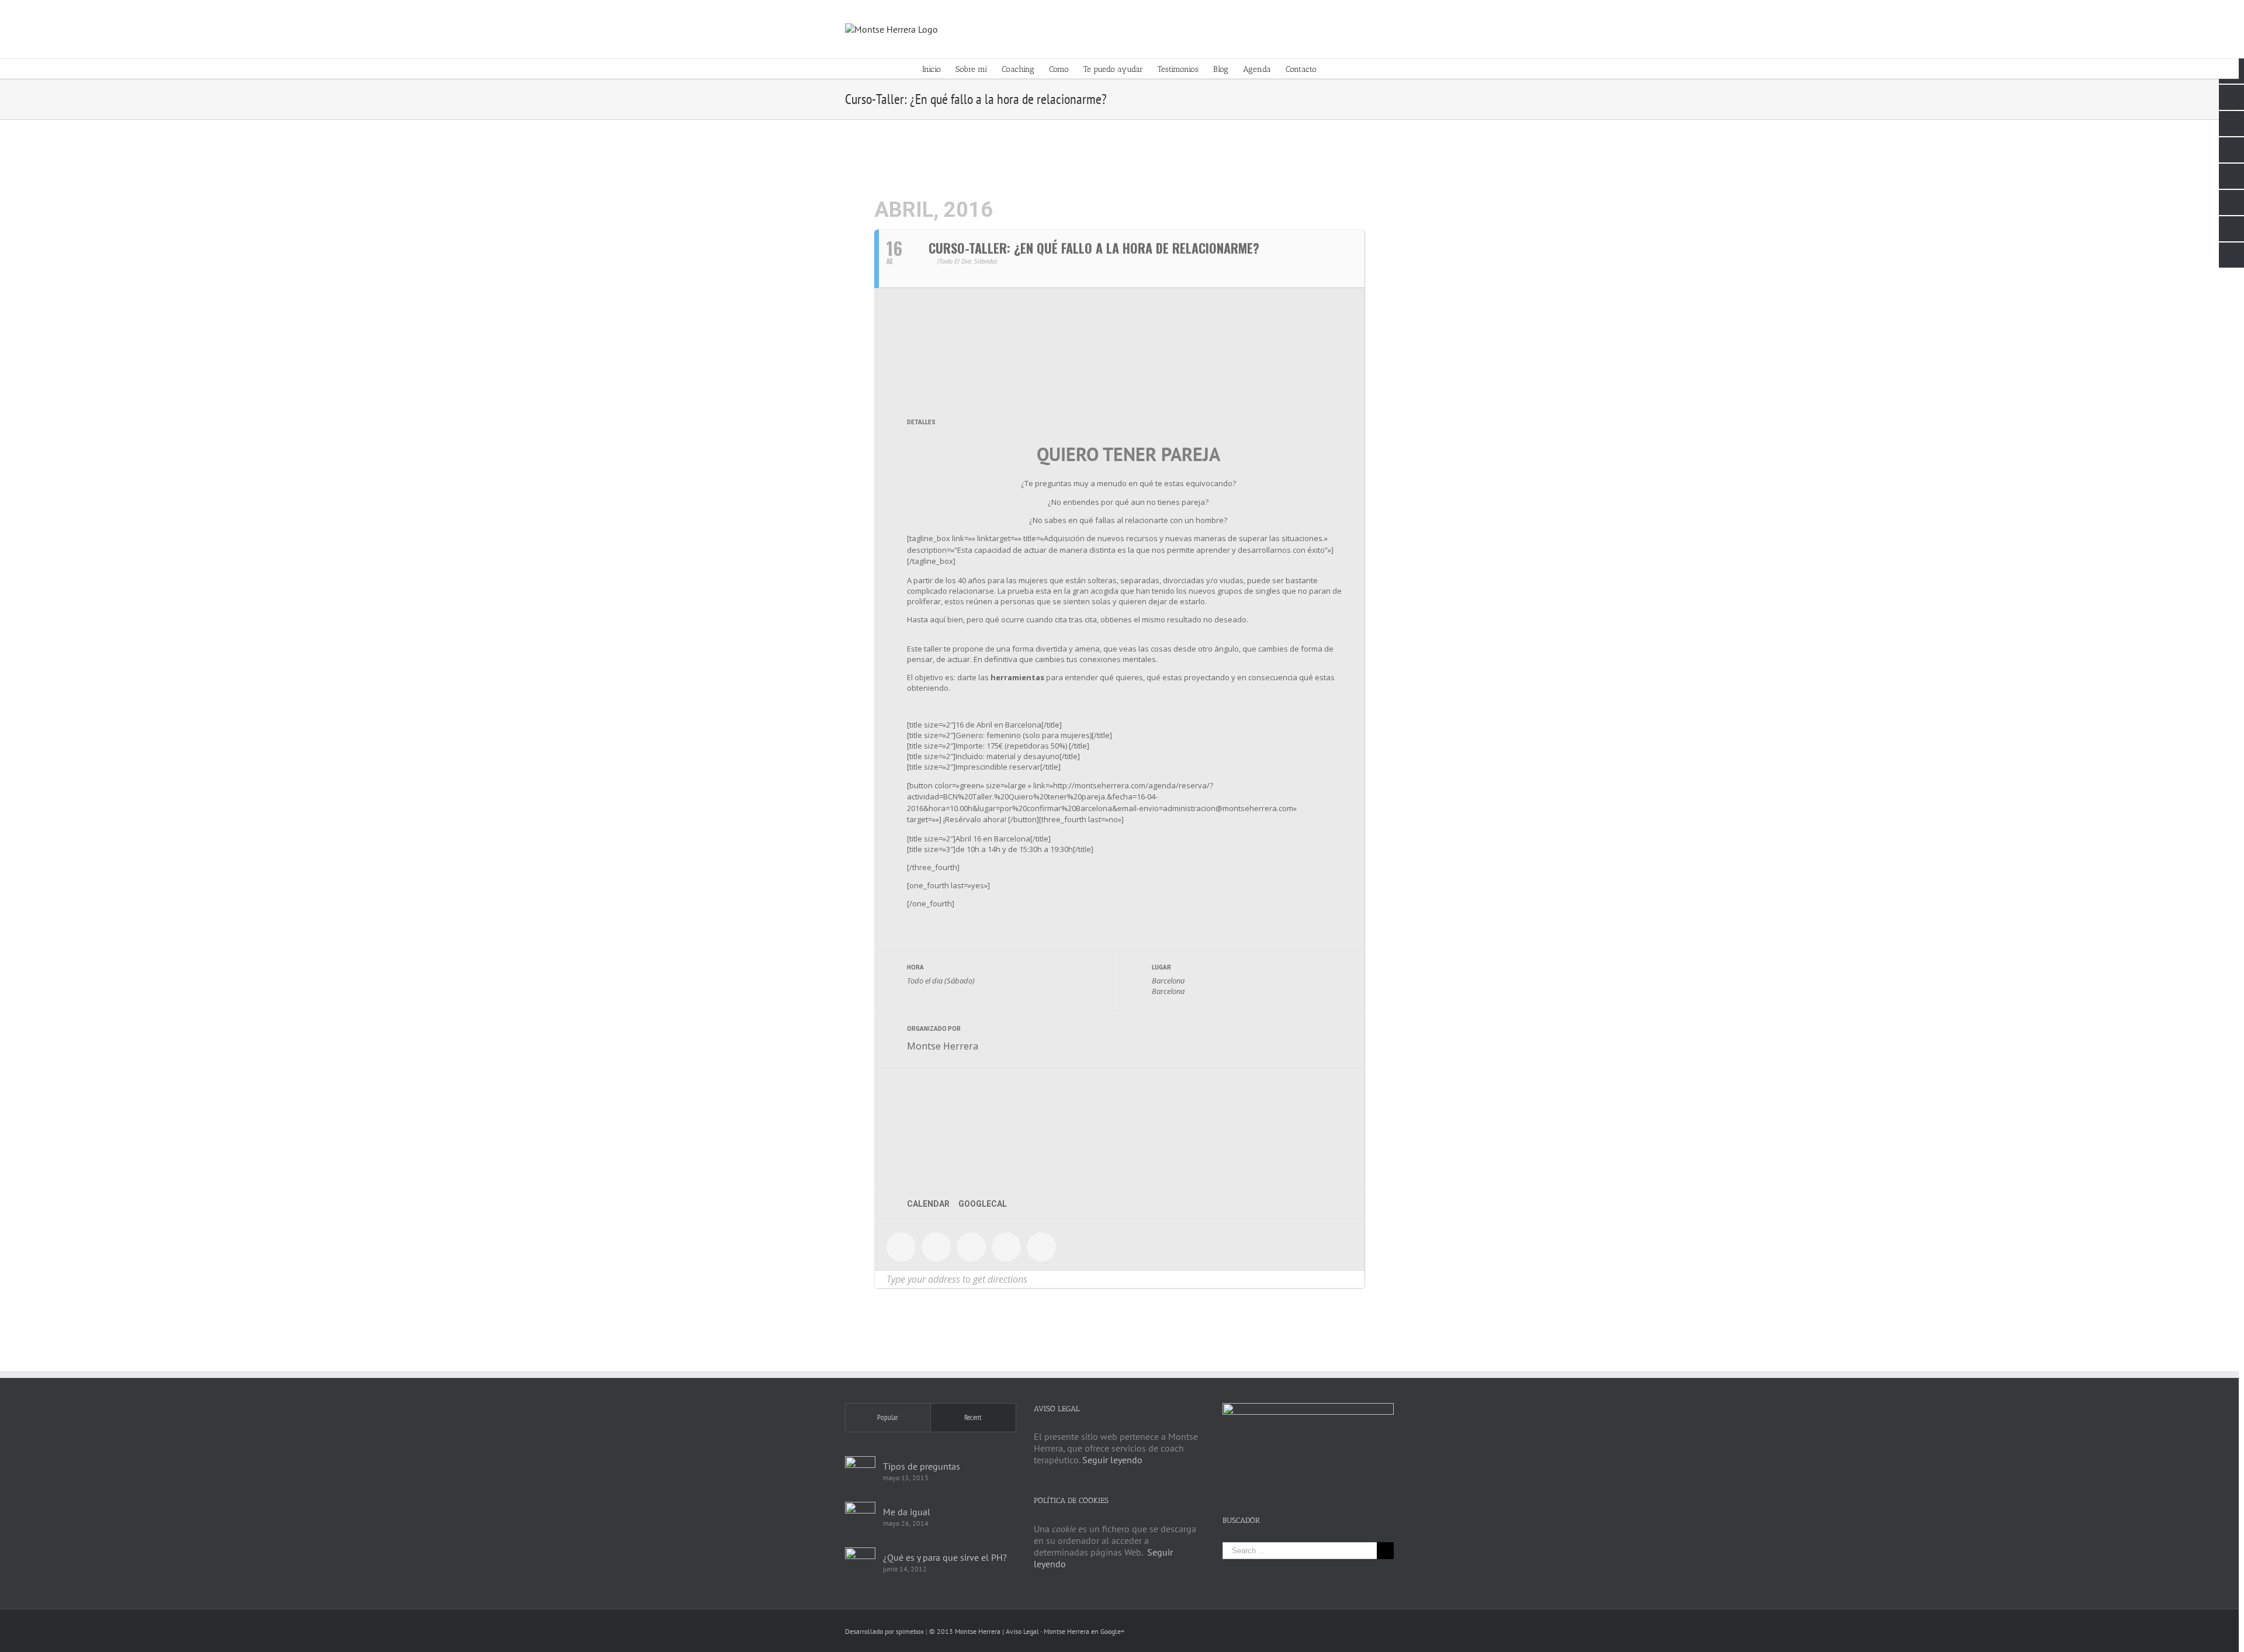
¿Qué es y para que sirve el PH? (945, 1557)
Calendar (928, 1204)
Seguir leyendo (1112, 1460)
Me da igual (907, 1512)
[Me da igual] (860, 1517)
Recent (973, 1417)
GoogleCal (983, 1204)
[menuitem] (939, 69)
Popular (888, 1417)
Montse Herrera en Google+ (1084, 1631)
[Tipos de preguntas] (860, 1471)
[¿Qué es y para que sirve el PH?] (860, 1563)
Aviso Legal (1022, 1631)
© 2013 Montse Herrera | (967, 1631)
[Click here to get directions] (1355, 1279)
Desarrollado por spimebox (884, 1631)
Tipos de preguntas (922, 1466)
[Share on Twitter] (936, 1247)
